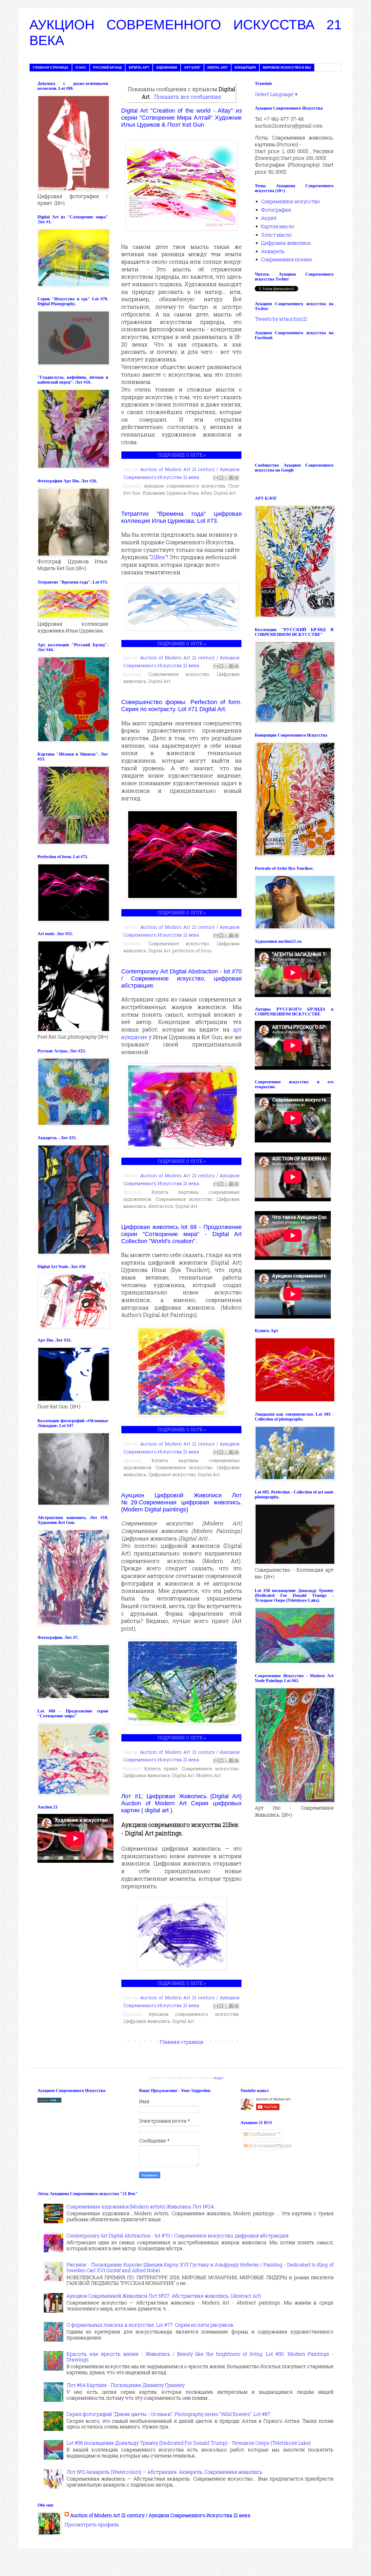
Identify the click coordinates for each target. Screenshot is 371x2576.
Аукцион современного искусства (185, 486)
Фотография (276, 210)
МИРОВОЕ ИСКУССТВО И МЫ (287, 68)
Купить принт (161, 1768)
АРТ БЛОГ (192, 68)
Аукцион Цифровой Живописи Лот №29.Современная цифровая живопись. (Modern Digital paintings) (181, 1502)
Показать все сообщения (188, 97)
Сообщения (262, 2134)
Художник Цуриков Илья (171, 493)
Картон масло (278, 226)
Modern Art (208, 1775)
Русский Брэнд (107, 68)
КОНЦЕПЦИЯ (245, 68)
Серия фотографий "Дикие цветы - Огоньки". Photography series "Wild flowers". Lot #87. (169, 2414)
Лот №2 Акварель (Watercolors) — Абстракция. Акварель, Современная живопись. (165, 2472)
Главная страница (51, 68)
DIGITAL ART (218, 68)
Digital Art (225, 493)
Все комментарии (269, 2145)
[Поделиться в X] (226, 478)
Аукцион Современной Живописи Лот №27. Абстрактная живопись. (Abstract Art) (164, 2296)
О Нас (81, 68)
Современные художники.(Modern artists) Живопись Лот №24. (141, 2206)
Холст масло (276, 235)
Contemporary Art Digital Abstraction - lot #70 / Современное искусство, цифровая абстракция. (181, 978)
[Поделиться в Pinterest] (237, 478)
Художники (167, 68)
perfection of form (192, 951)
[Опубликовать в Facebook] (231, 478)
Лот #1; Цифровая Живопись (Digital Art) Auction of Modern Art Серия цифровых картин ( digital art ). (181, 1803)
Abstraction (161, 1206)
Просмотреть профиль (92, 2524)
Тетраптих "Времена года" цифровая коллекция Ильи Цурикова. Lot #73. (181, 517)
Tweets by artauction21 (281, 319)
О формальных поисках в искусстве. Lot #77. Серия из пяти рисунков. (150, 2325)
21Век (158, 557)
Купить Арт (139, 68)
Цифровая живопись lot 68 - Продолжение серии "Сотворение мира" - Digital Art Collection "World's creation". (181, 1234)
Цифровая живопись (147, 1775)
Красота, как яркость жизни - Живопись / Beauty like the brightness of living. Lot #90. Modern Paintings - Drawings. (200, 2357)
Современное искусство (179, 674)
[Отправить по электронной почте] (216, 478)
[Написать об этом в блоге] (221, 478)
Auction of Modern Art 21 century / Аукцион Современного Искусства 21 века (160, 2515)
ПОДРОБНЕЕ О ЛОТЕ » (182, 455)
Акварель (273, 251)
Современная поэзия (286, 259)
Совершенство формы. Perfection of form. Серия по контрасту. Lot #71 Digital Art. (181, 706)
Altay (206, 493)
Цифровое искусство (172, 1474)
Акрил (269, 218)
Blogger (218, 2078)
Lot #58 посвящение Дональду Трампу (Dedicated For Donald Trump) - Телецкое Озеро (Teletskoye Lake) (189, 2443)
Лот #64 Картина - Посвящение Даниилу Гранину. (126, 2385)
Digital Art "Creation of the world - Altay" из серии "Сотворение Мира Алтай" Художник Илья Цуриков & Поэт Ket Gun (181, 118)
